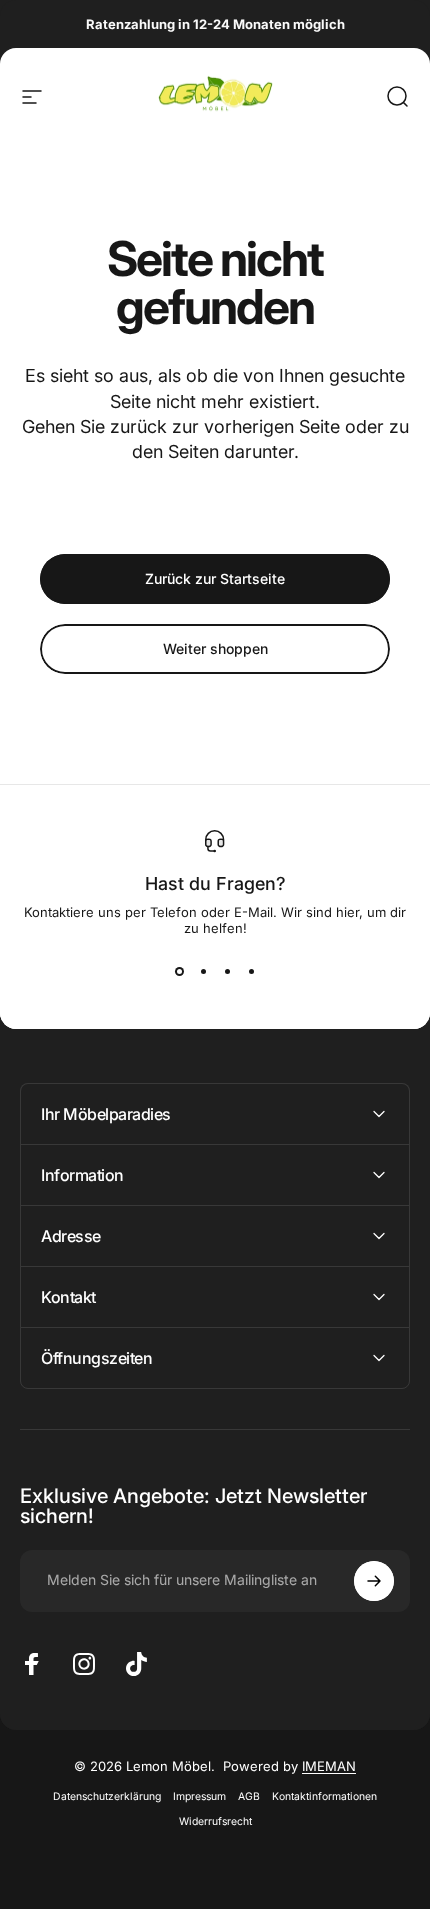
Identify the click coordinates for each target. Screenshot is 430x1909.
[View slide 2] (203, 972)
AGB (249, 1796)
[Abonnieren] (374, 1581)
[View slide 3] (227, 972)
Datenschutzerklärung (107, 1796)
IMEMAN (329, 1766)
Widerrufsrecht (215, 1821)
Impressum (199, 1796)
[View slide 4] (251, 972)
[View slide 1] (179, 972)
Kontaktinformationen (324, 1796)
